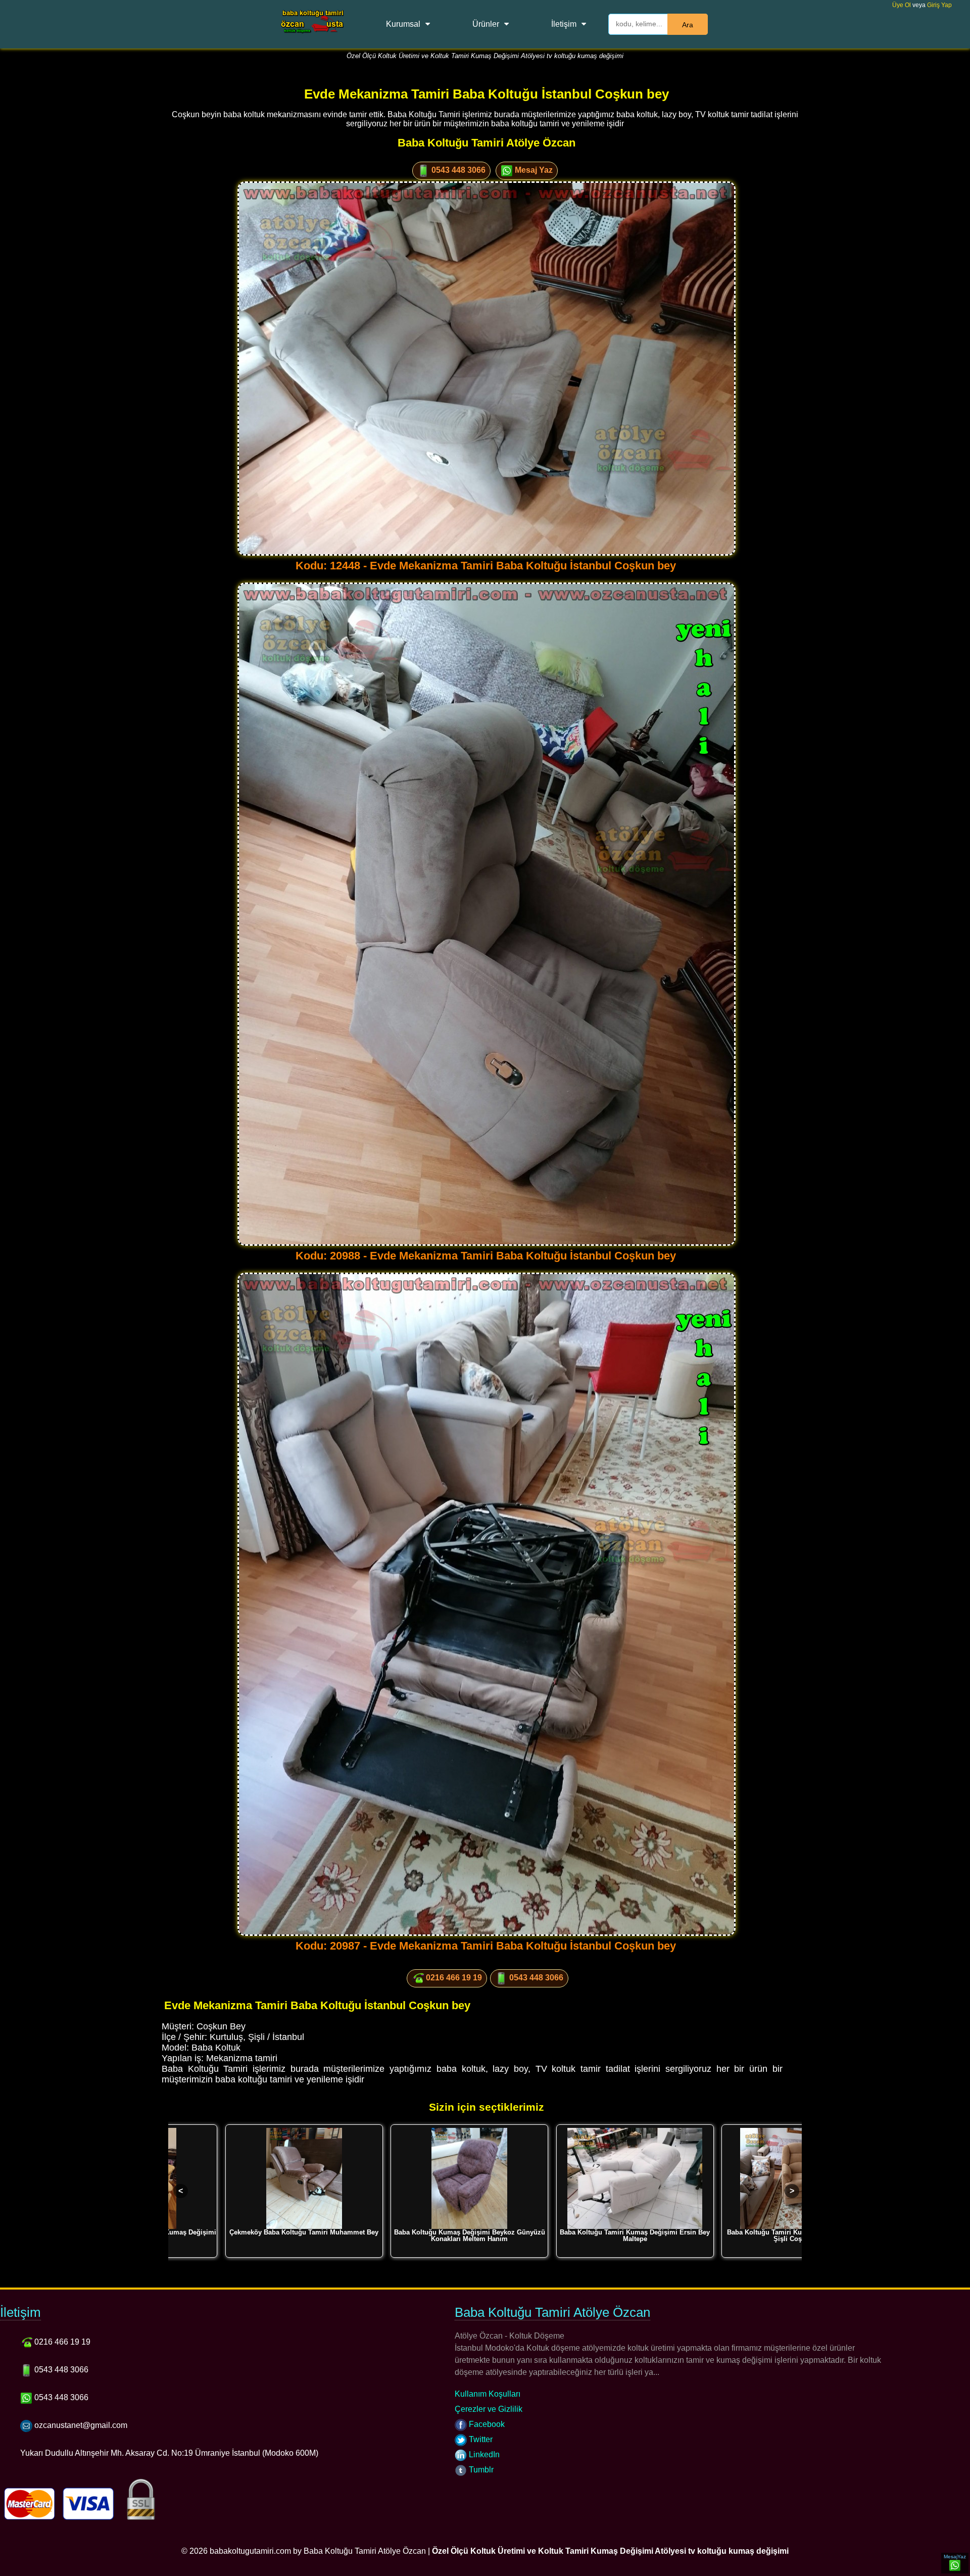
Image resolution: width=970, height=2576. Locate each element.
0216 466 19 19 (453, 1978)
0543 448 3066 (457, 170)
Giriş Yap (939, 5)
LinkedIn (483, 2455)
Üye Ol (902, 5)
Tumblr (480, 2470)
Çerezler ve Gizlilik (489, 2409)
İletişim (564, 24)
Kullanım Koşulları (488, 2394)
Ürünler (486, 24)
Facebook (486, 2424)
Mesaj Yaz (533, 170)
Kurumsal (403, 24)
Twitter (480, 2439)
